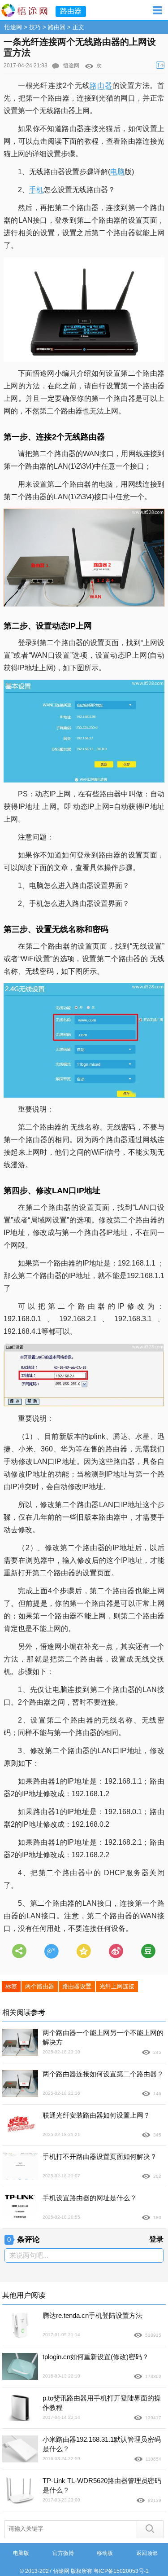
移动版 (105, 2553)
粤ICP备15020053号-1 (121, 2571)
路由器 (57, 27)
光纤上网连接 (117, 1986)
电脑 (117, 172)
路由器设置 (77, 1986)
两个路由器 (40, 1986)
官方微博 (63, 2553)
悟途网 (13, 27)
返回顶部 (147, 2553)
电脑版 (21, 2553)
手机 (36, 190)
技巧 (35, 27)
